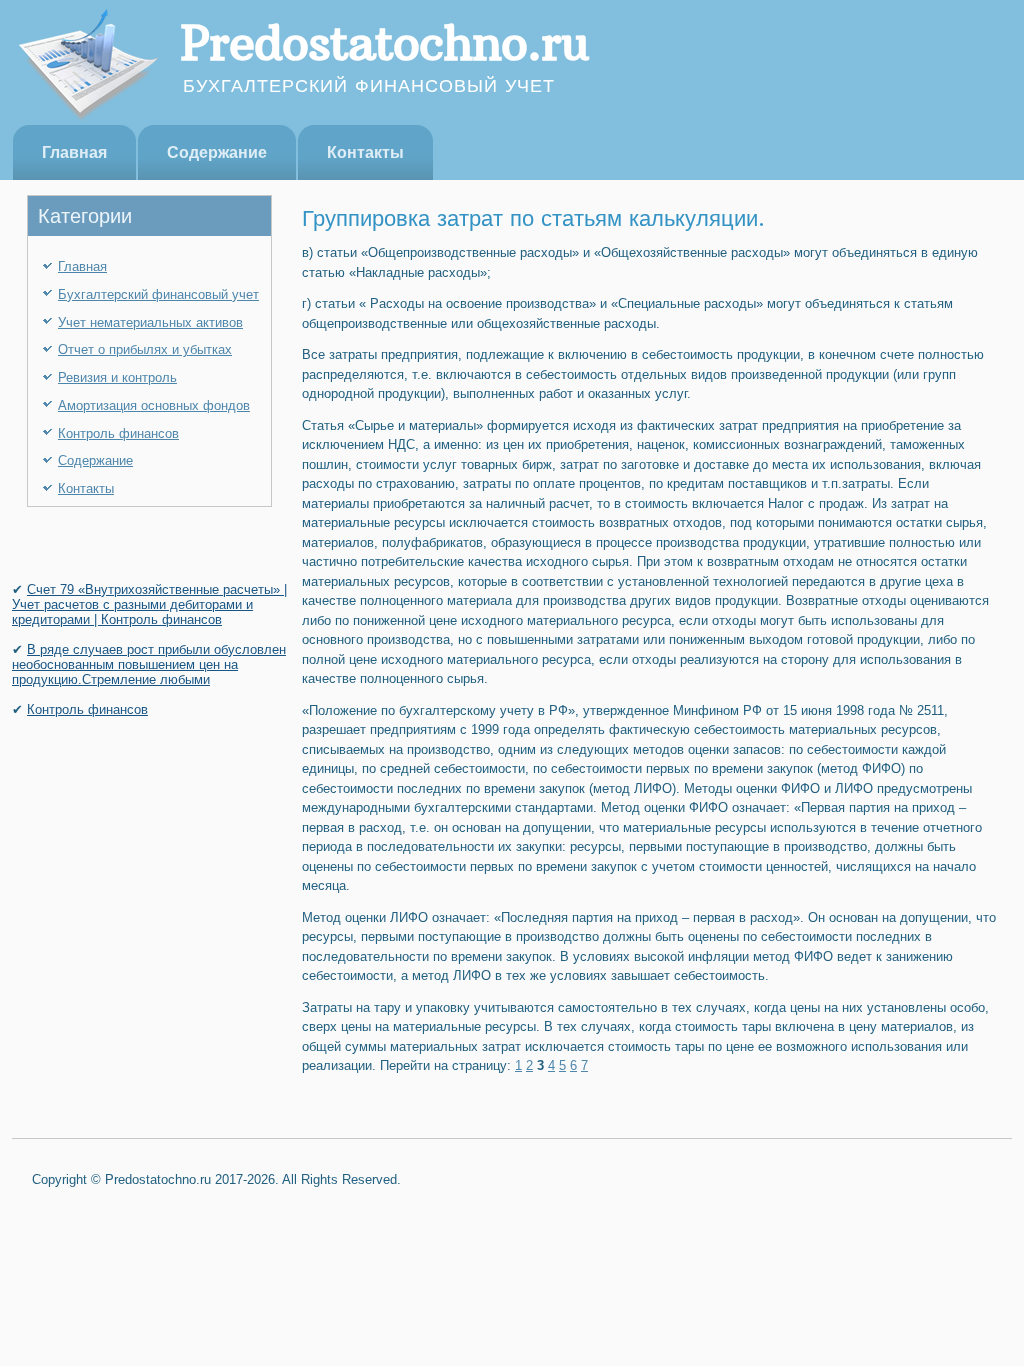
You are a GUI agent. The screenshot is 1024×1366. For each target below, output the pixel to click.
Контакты (365, 152)
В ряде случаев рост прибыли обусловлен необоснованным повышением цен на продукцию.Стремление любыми (149, 664)
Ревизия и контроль (117, 377)
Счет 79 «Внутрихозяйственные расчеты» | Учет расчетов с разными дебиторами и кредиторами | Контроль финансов (149, 604)
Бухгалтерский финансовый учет (158, 294)
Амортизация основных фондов (154, 405)
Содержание (217, 152)
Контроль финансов (118, 433)
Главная (74, 152)
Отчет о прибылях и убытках (145, 349)
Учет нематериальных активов (150, 322)
